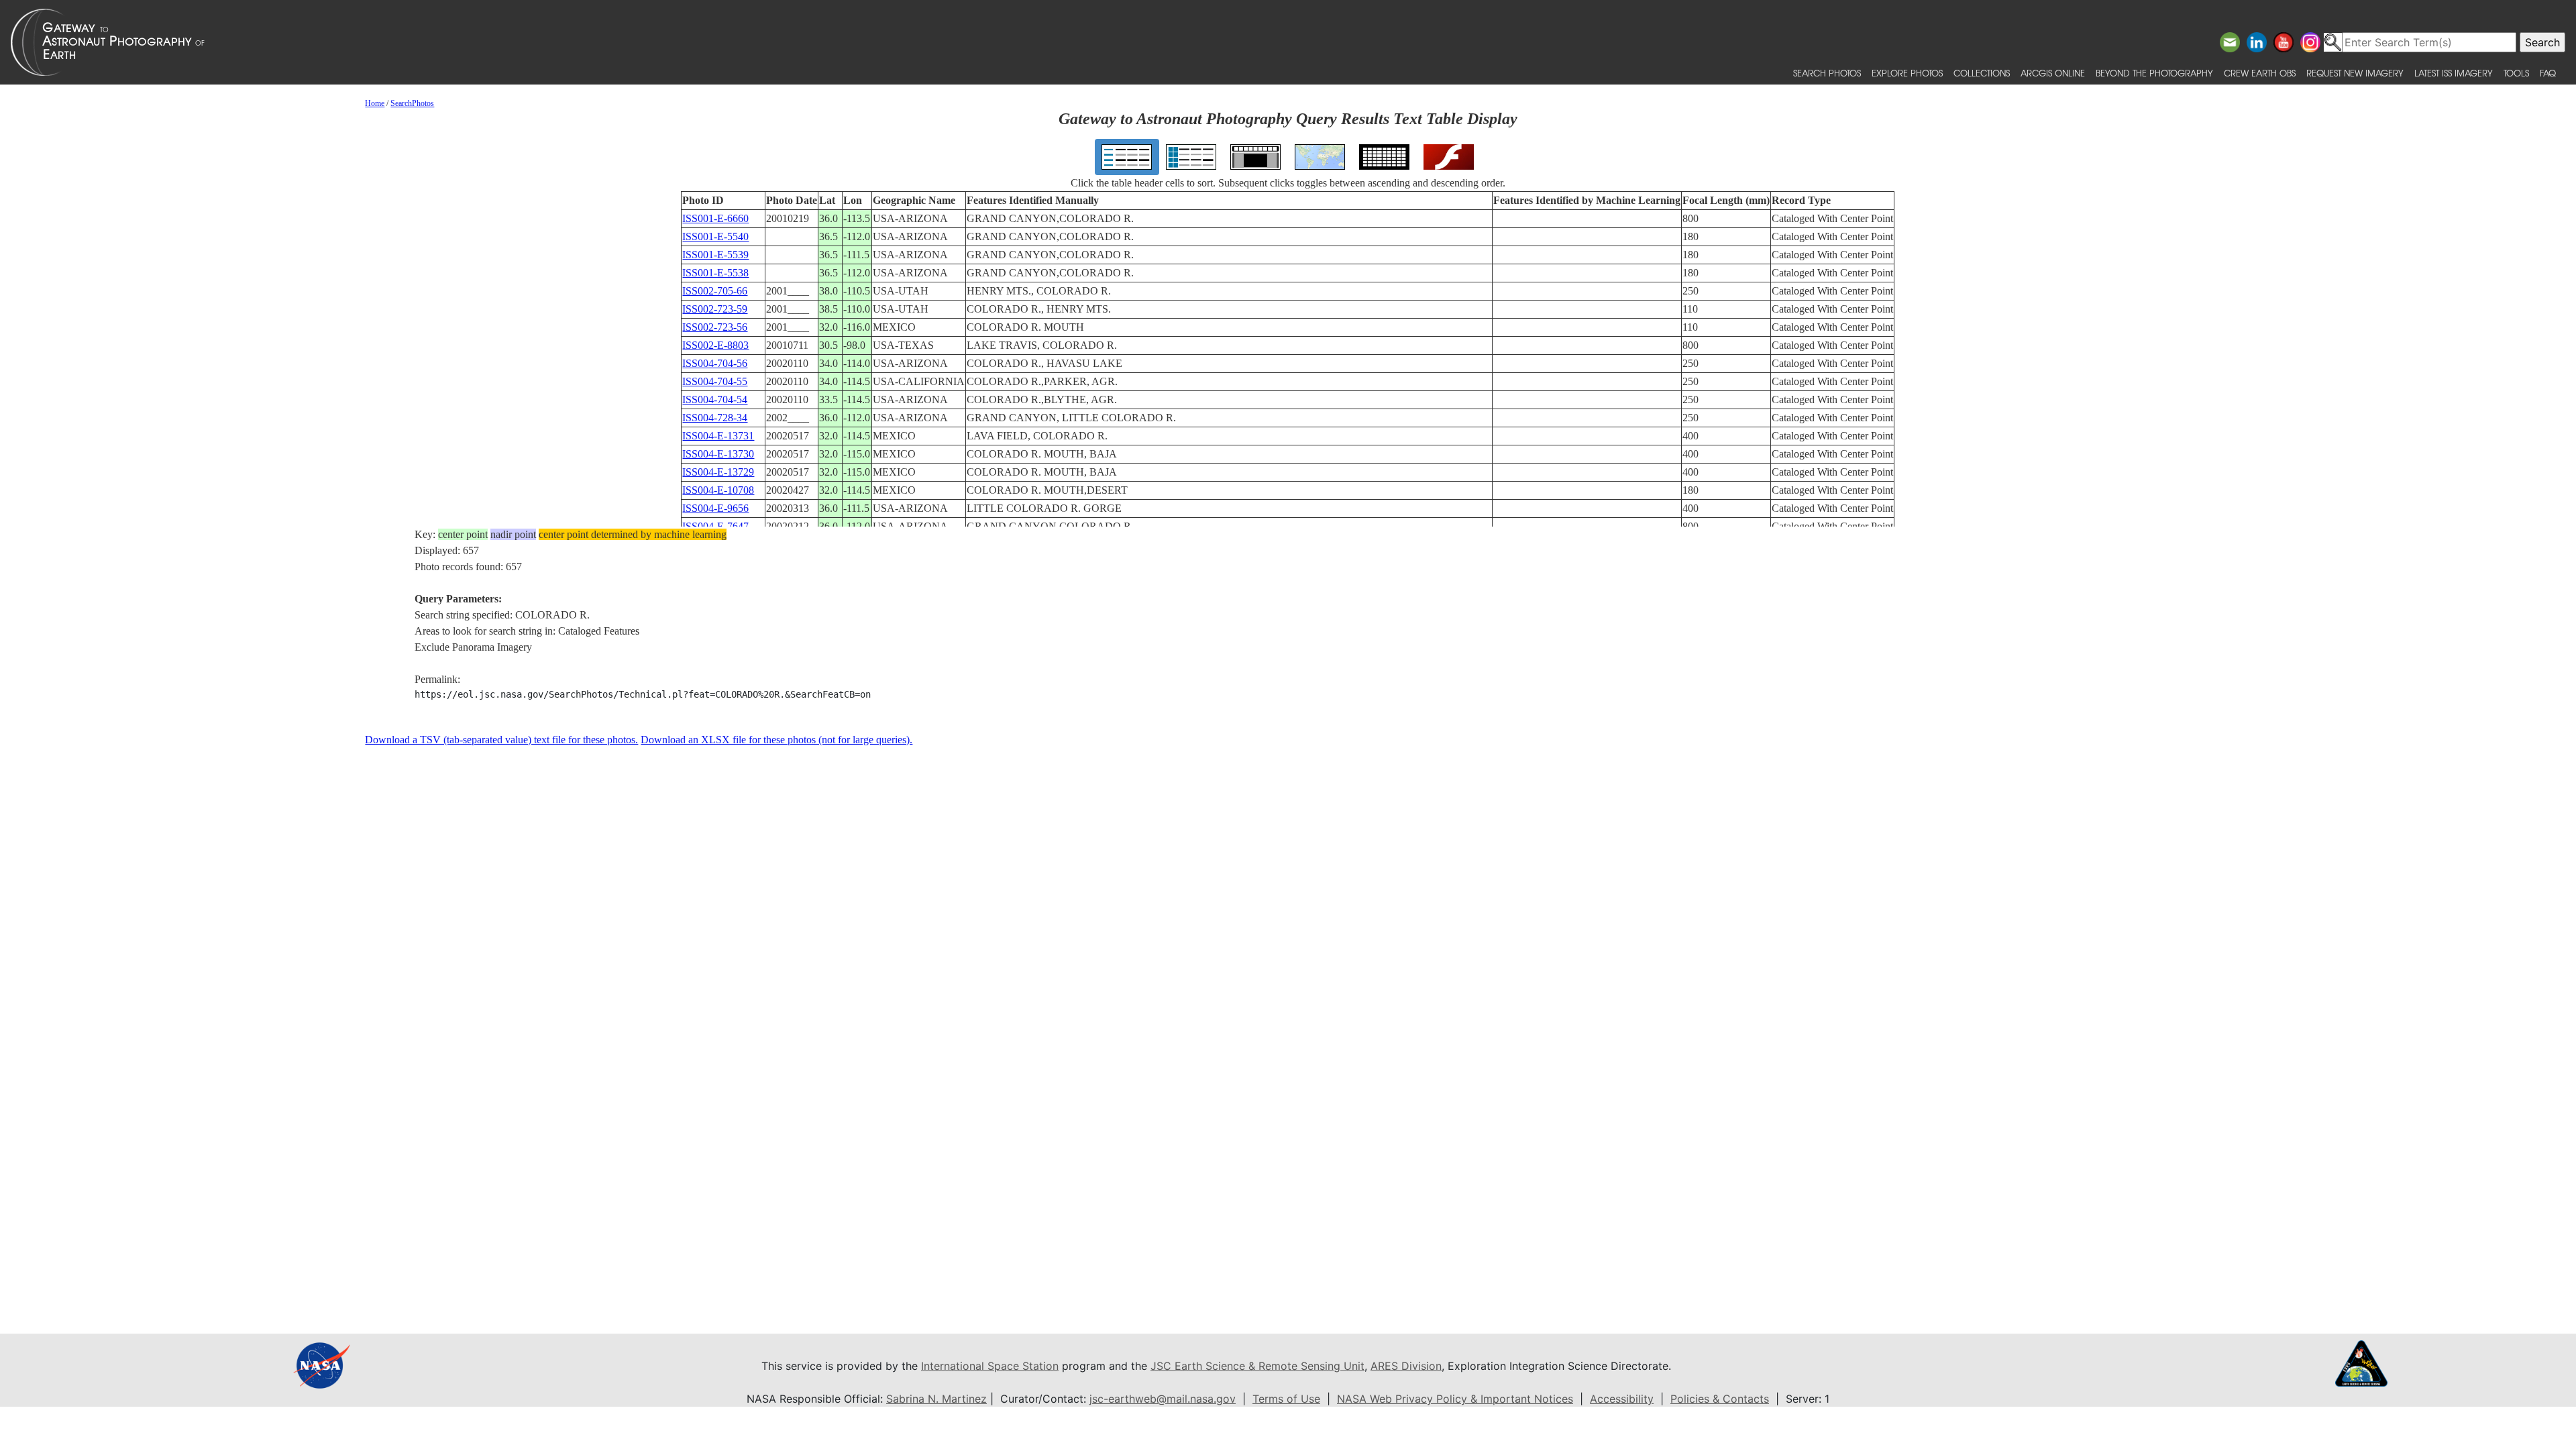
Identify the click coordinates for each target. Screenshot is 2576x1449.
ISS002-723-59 (715, 309)
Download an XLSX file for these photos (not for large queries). (776, 740)
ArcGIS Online (2053, 73)
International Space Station (990, 1366)
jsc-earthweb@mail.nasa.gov (1163, 1399)
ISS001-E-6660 (715, 218)
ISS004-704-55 (715, 381)
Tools (2516, 73)
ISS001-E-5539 (715, 255)
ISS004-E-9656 (715, 508)
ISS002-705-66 (715, 291)
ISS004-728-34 (715, 418)
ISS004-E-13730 (718, 454)
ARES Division (1406, 1366)
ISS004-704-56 (715, 363)
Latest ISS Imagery (2454, 73)
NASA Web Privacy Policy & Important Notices (1455, 1399)
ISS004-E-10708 (718, 490)
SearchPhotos (412, 103)
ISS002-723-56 (715, 327)
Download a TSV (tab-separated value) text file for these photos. (501, 740)
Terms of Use (1286, 1399)
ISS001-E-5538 (715, 273)
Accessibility (1622, 1399)
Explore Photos (1907, 73)
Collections (1982, 73)
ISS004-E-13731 (718, 436)
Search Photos (1827, 73)
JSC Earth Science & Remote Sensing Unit (1257, 1366)
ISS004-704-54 (715, 399)
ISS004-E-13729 (718, 472)
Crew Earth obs (2260, 73)
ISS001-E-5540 (715, 236)
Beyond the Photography (2154, 73)
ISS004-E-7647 (715, 526)
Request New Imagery (2355, 73)
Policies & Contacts (1720, 1399)
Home (375, 103)
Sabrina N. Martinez (936, 1399)
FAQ (2548, 73)
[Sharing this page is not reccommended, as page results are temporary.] (1285, 42)
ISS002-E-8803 (715, 345)
